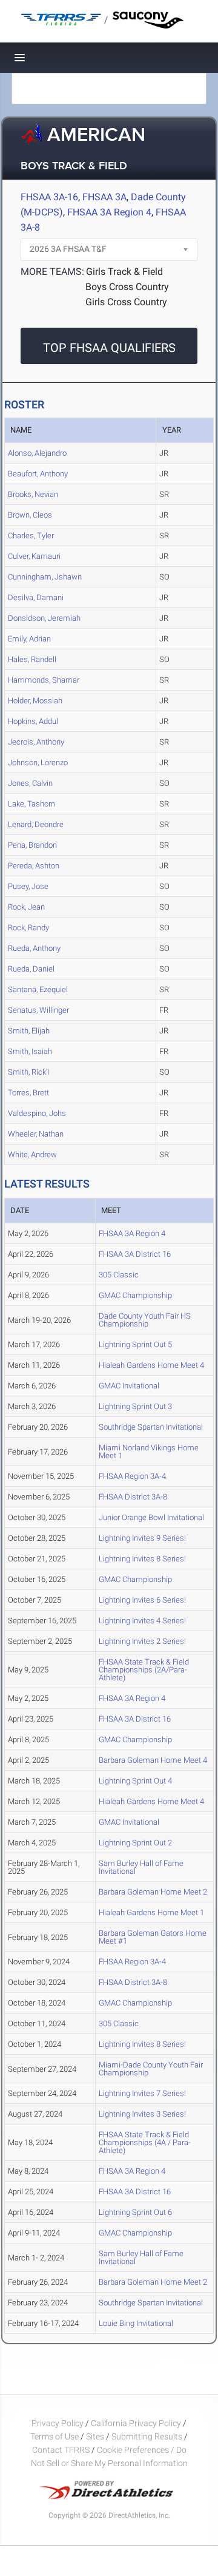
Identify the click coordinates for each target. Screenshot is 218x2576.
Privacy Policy (58, 2423)
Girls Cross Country (126, 302)
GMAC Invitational (129, 1386)
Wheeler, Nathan (36, 1134)
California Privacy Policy (136, 2423)
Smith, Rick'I (28, 1072)
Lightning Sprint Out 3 (135, 1406)
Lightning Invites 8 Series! (142, 1559)
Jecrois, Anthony (36, 742)
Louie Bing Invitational (136, 2323)
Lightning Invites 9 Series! (142, 1538)
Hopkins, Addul (33, 721)
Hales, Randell (32, 659)
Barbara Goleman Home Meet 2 (153, 1892)
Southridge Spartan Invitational (151, 1427)
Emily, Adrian (29, 639)
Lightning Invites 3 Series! (142, 2114)
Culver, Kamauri (34, 556)
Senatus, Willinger (38, 1010)
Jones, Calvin (30, 783)
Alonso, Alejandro (37, 453)
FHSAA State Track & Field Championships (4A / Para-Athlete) (145, 2142)
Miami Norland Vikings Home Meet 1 (149, 1452)
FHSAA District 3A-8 (133, 1497)
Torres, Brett (28, 1093)
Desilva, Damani (36, 597)
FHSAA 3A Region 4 (109, 212)
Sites (95, 2436)
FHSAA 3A (104, 197)
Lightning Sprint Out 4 (135, 1781)
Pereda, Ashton (34, 866)
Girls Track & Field (124, 272)
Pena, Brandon (32, 845)
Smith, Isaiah (30, 1051)
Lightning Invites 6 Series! (142, 1600)
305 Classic (119, 1275)
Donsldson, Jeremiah (44, 618)
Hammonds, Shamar (44, 680)
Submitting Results (147, 2436)
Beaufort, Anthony (38, 474)
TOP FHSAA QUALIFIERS (109, 348)
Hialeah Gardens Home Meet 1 (151, 1912)
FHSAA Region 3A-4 (132, 1476)
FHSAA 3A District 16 (135, 1254)
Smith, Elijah (29, 1031)
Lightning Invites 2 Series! (142, 1641)
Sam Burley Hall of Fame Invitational (141, 1867)
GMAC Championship (135, 1295)
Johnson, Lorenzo (38, 762)
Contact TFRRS (62, 2450)
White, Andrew (32, 1154)
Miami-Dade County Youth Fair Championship (151, 2069)
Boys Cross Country (127, 287)
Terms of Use (54, 2436)
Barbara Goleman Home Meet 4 (153, 1760)
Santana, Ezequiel (38, 989)
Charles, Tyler (31, 536)
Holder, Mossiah (35, 701)
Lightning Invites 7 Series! (142, 2093)
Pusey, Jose (28, 886)
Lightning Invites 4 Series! (142, 1621)
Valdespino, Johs (37, 1113)
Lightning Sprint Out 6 (135, 2212)
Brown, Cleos (30, 515)
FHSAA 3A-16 (49, 197)
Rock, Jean (26, 907)
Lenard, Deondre (36, 824)
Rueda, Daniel (31, 969)
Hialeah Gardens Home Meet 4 (151, 1365)
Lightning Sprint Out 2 (135, 1843)
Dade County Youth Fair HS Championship (145, 1320)
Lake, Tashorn (31, 804)
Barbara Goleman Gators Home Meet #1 (153, 1937)
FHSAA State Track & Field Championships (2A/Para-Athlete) (144, 1670)
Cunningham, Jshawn (45, 577)
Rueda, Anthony (34, 948)
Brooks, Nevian (33, 494)
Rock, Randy (28, 928)
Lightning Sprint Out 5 (135, 1344)
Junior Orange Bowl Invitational (151, 1517)
